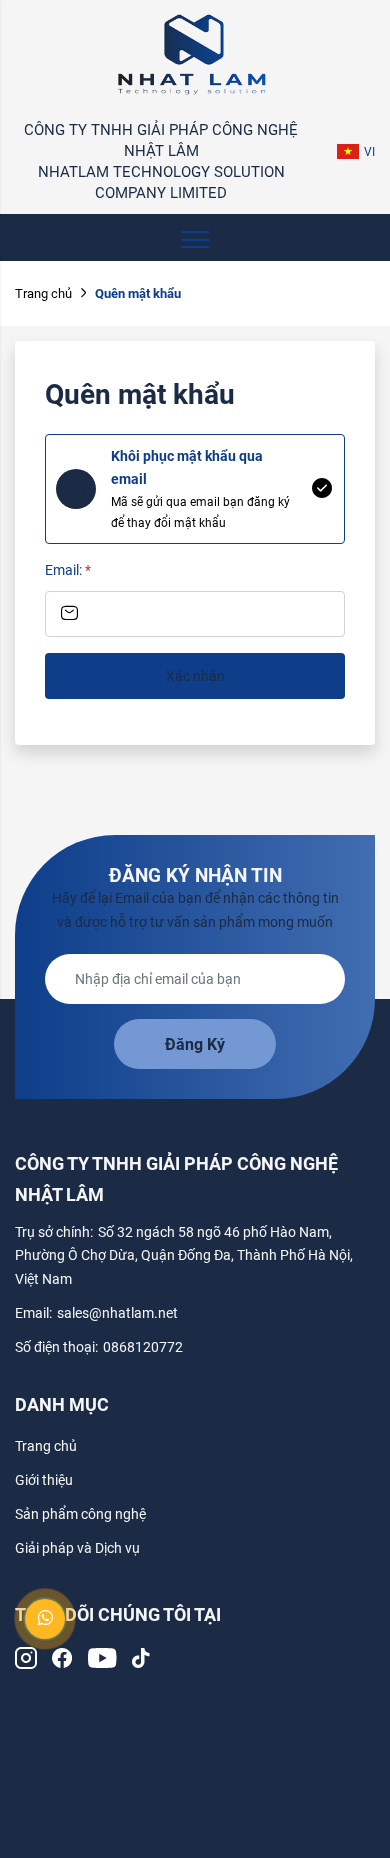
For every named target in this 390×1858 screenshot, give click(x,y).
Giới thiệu (44, 1480)
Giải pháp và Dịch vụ (77, 1548)
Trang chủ (43, 293)
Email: (68, 570)
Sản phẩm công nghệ (80, 1514)
